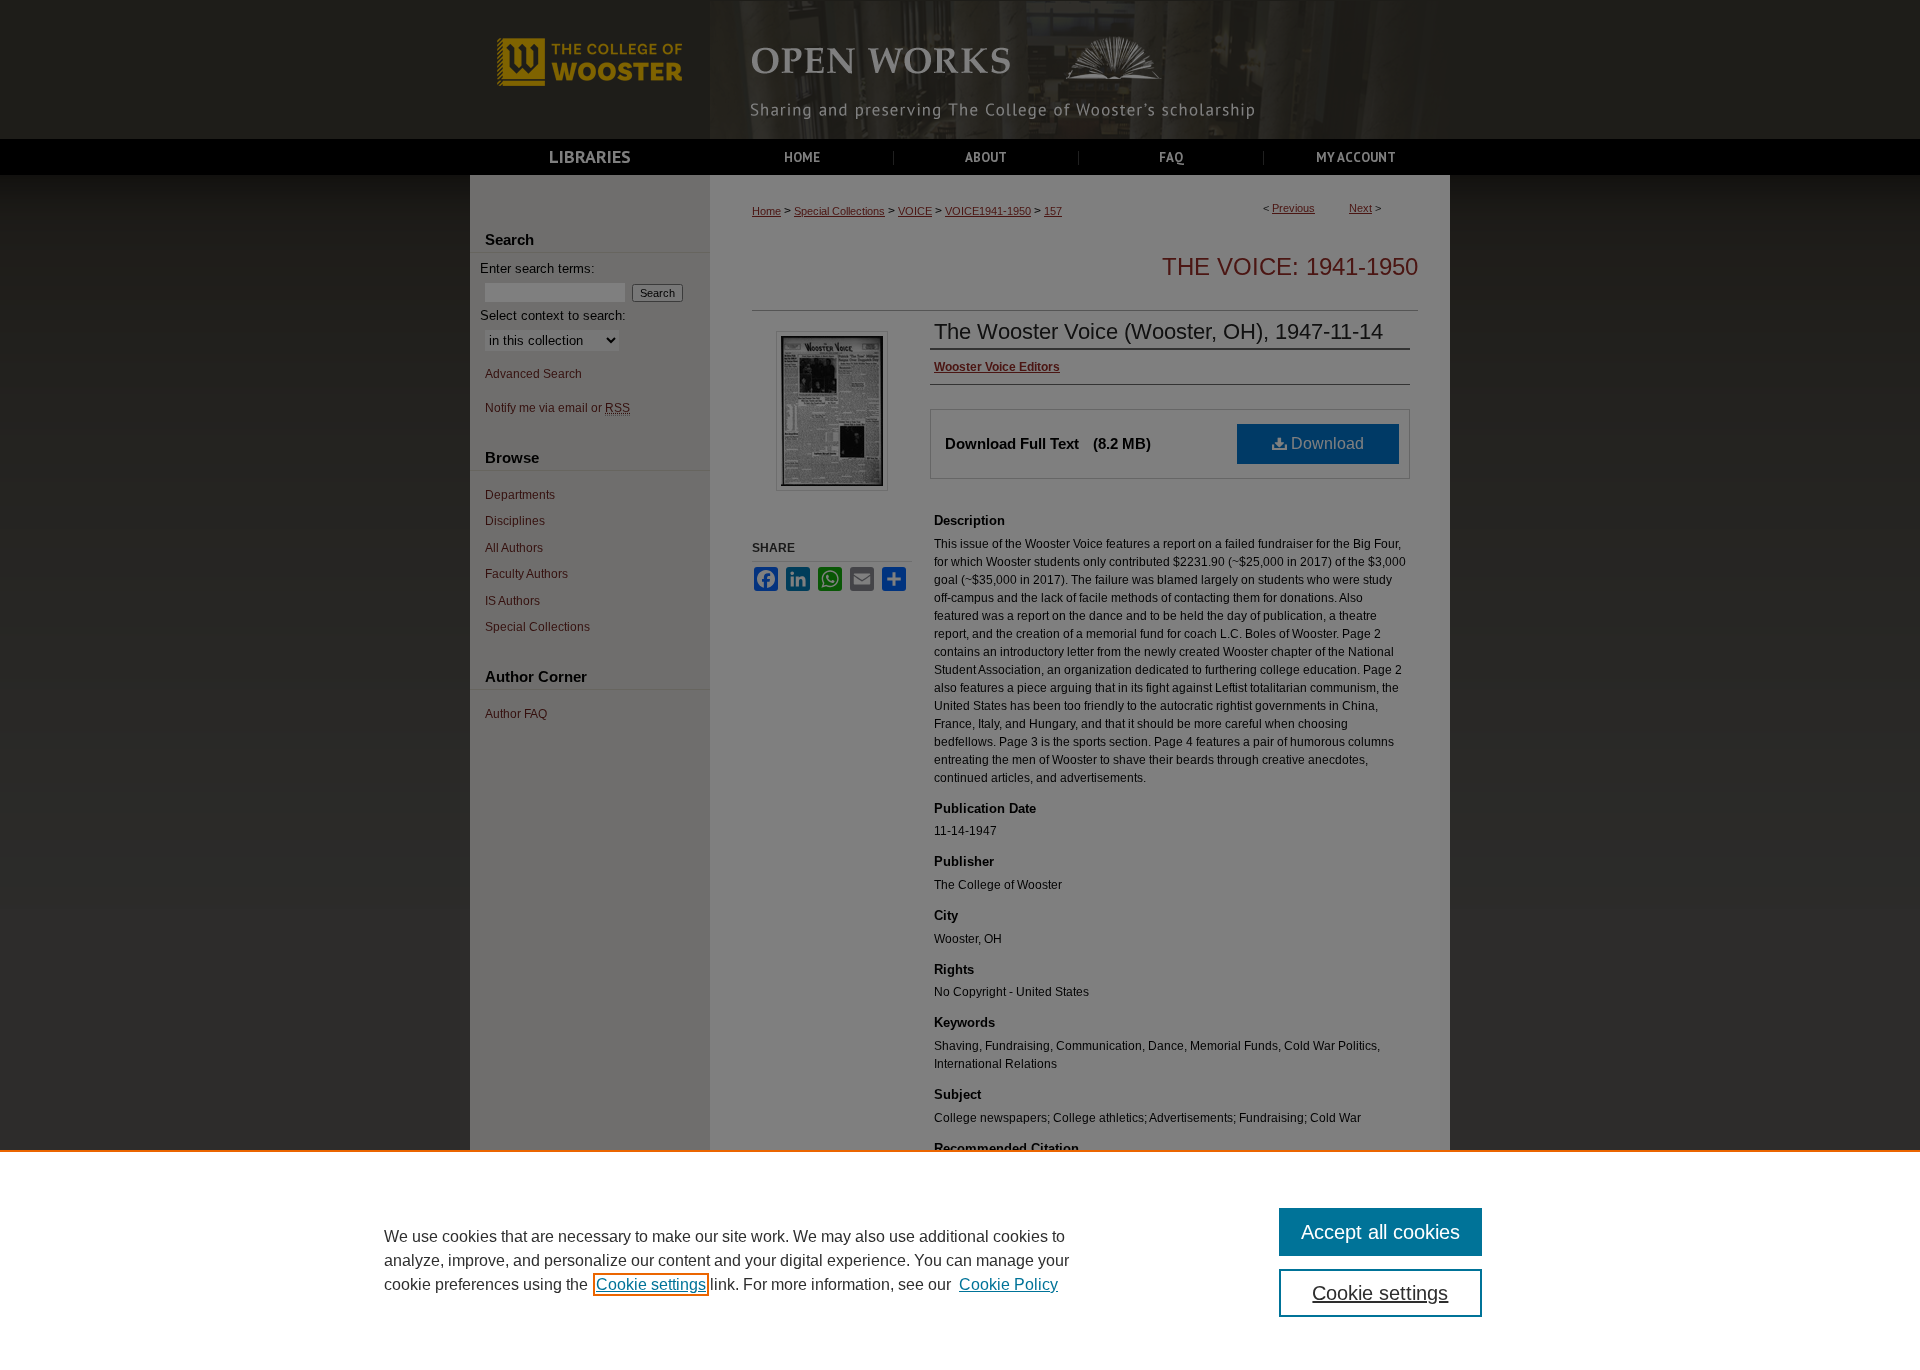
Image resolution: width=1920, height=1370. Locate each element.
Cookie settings (651, 1284)
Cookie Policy (1008, 1284)
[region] (960, 1260)
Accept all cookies (1380, 1232)
